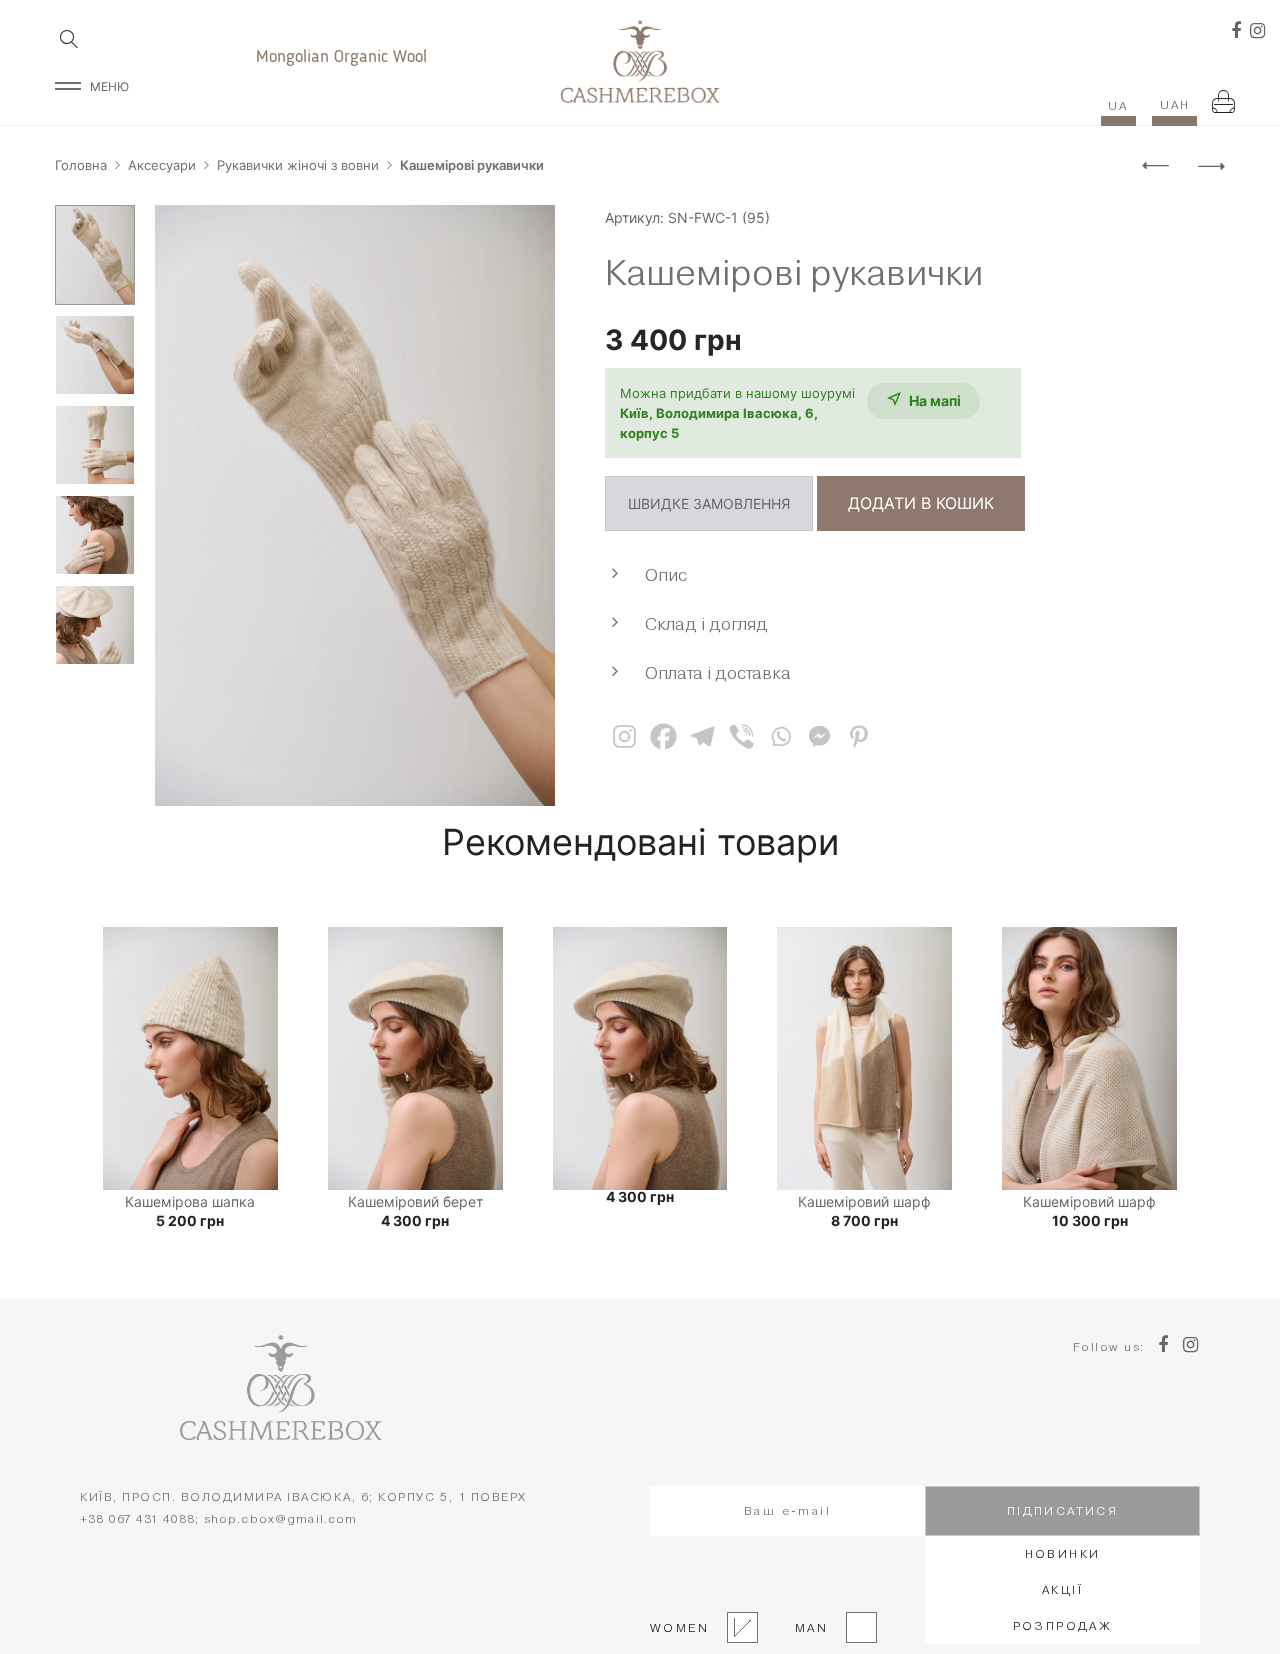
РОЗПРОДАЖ (1063, 1625)
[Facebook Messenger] (819, 736)
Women (679, 1627)
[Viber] (741, 736)
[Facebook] (663, 736)
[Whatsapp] (780, 736)
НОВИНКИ (1063, 1553)
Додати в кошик (921, 503)
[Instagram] (624, 736)
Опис (666, 574)
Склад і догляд (706, 623)
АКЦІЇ (1062, 1589)
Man (806, 1627)
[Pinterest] (858, 736)
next (530, 506)
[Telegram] (702, 736)
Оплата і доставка (718, 672)
